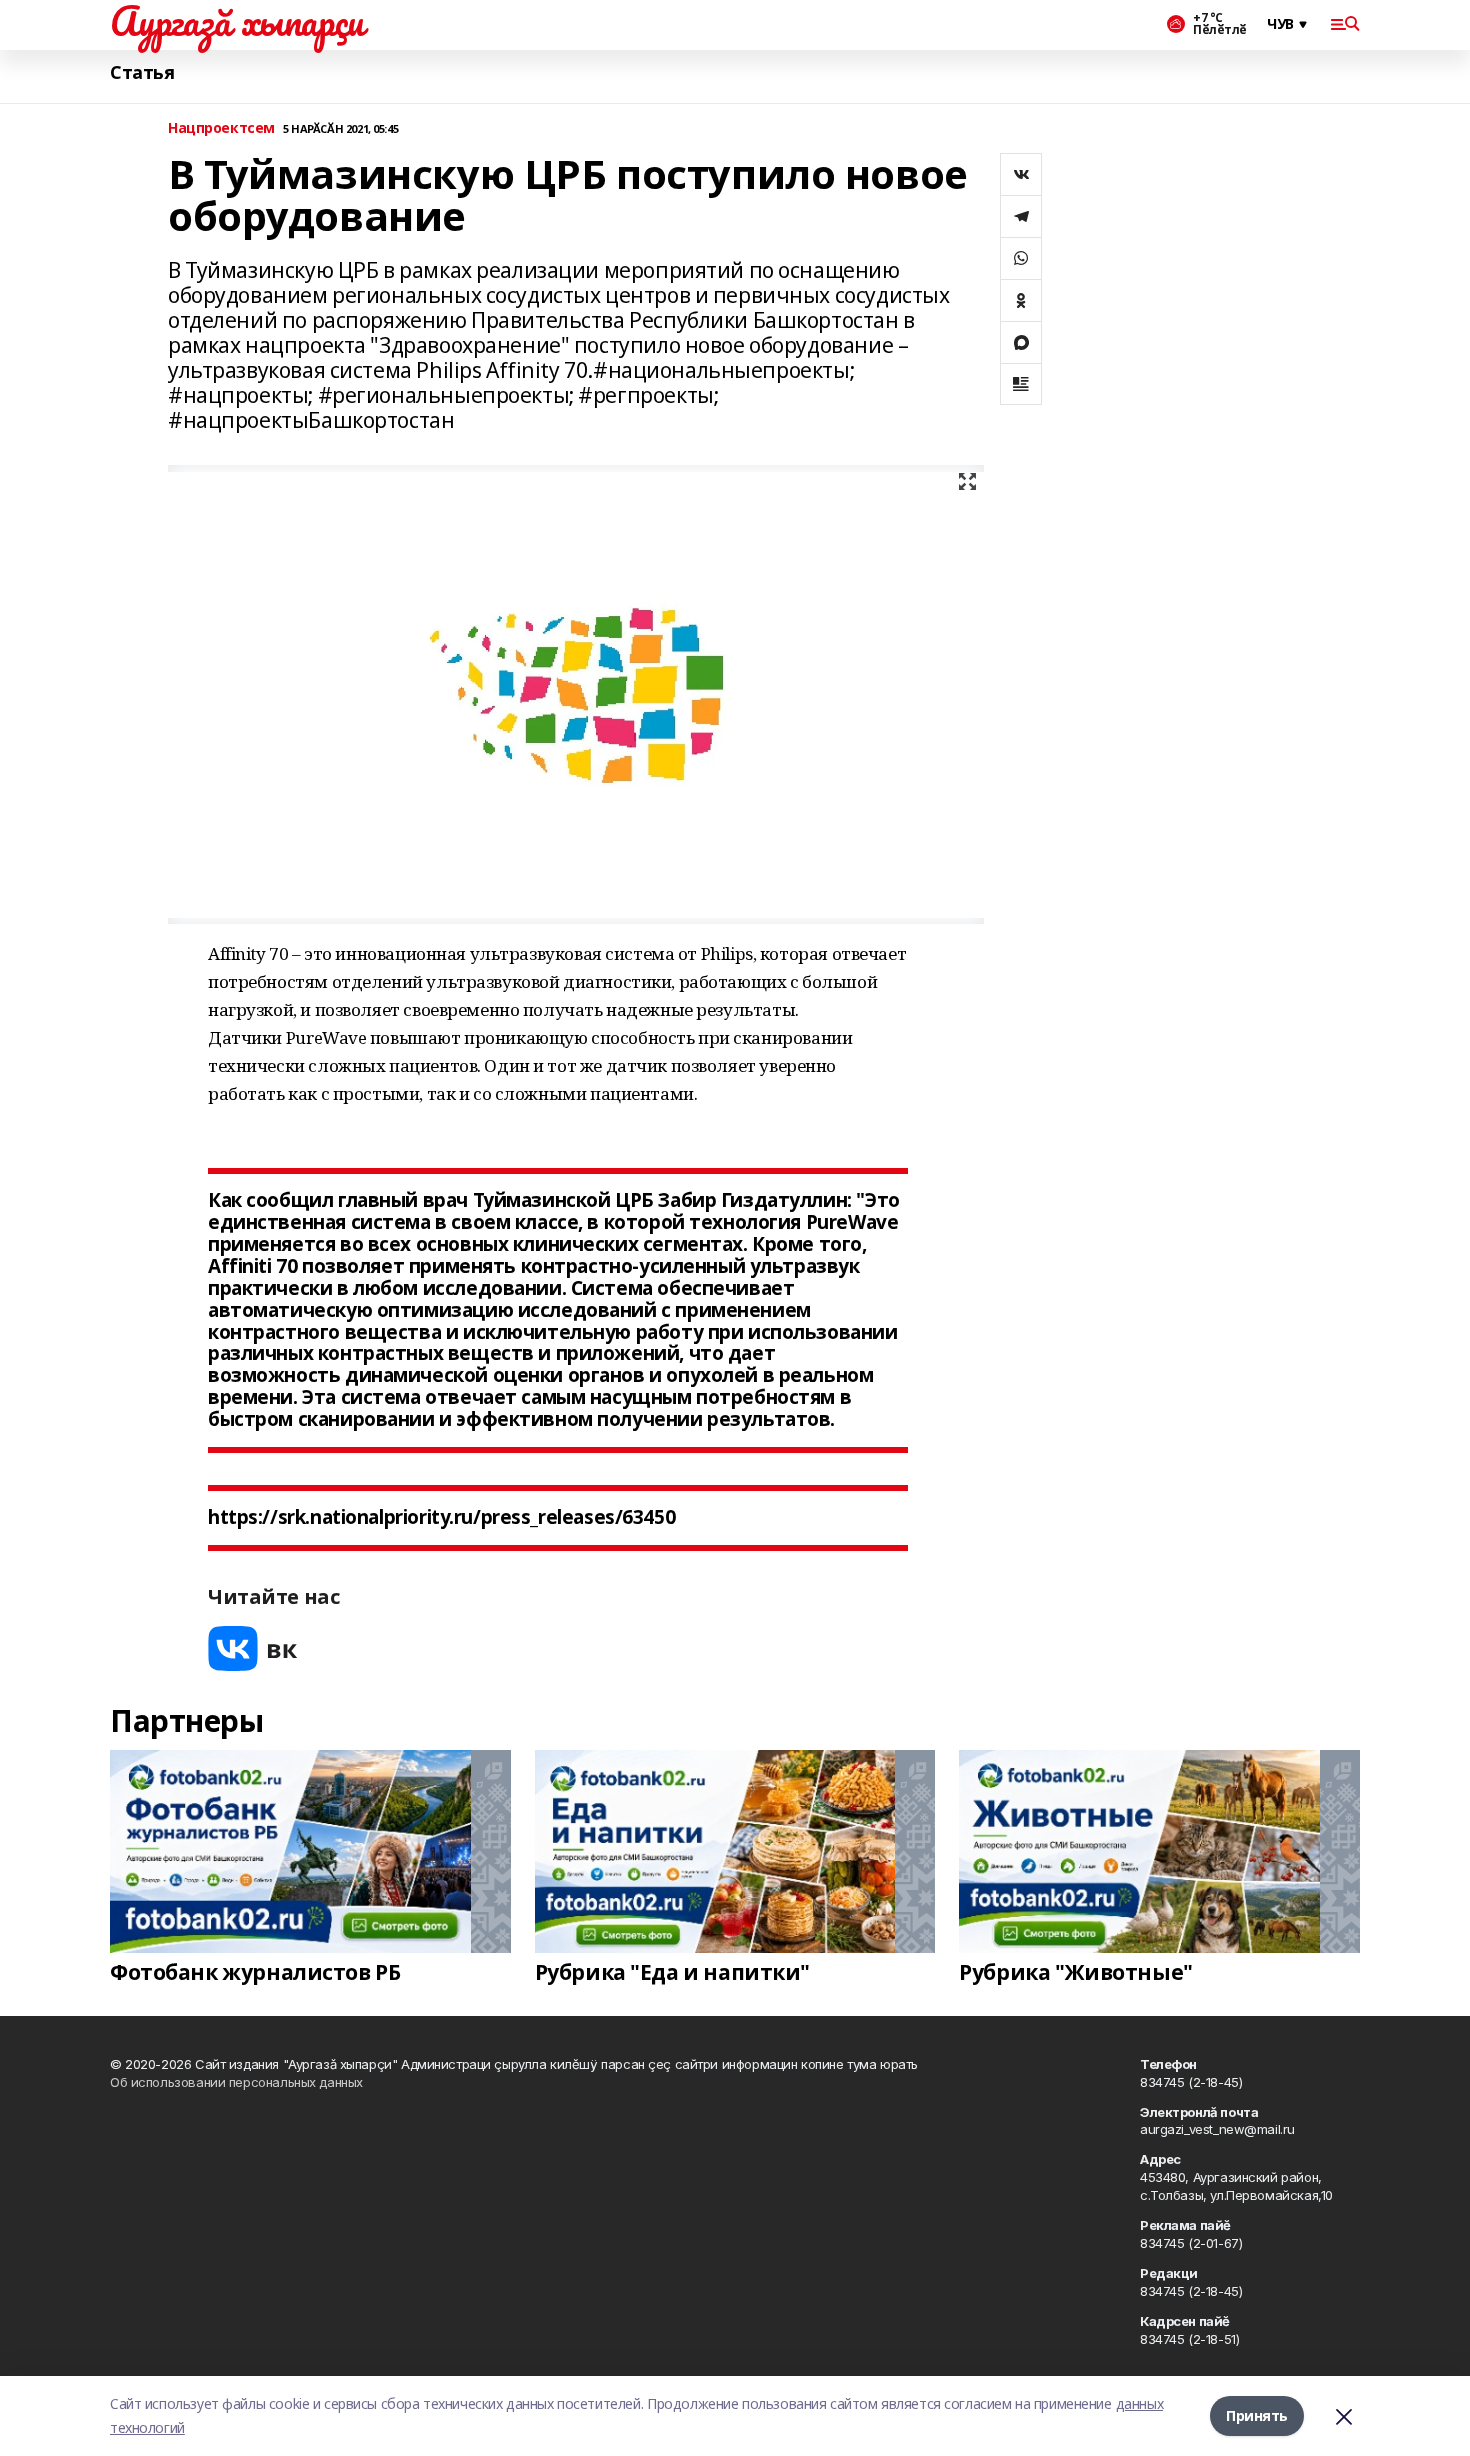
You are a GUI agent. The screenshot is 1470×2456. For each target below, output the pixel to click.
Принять (1257, 2415)
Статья (142, 72)
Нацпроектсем (221, 128)
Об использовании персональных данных (236, 2082)
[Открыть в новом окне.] (253, 1648)
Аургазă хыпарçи (237, 21)
